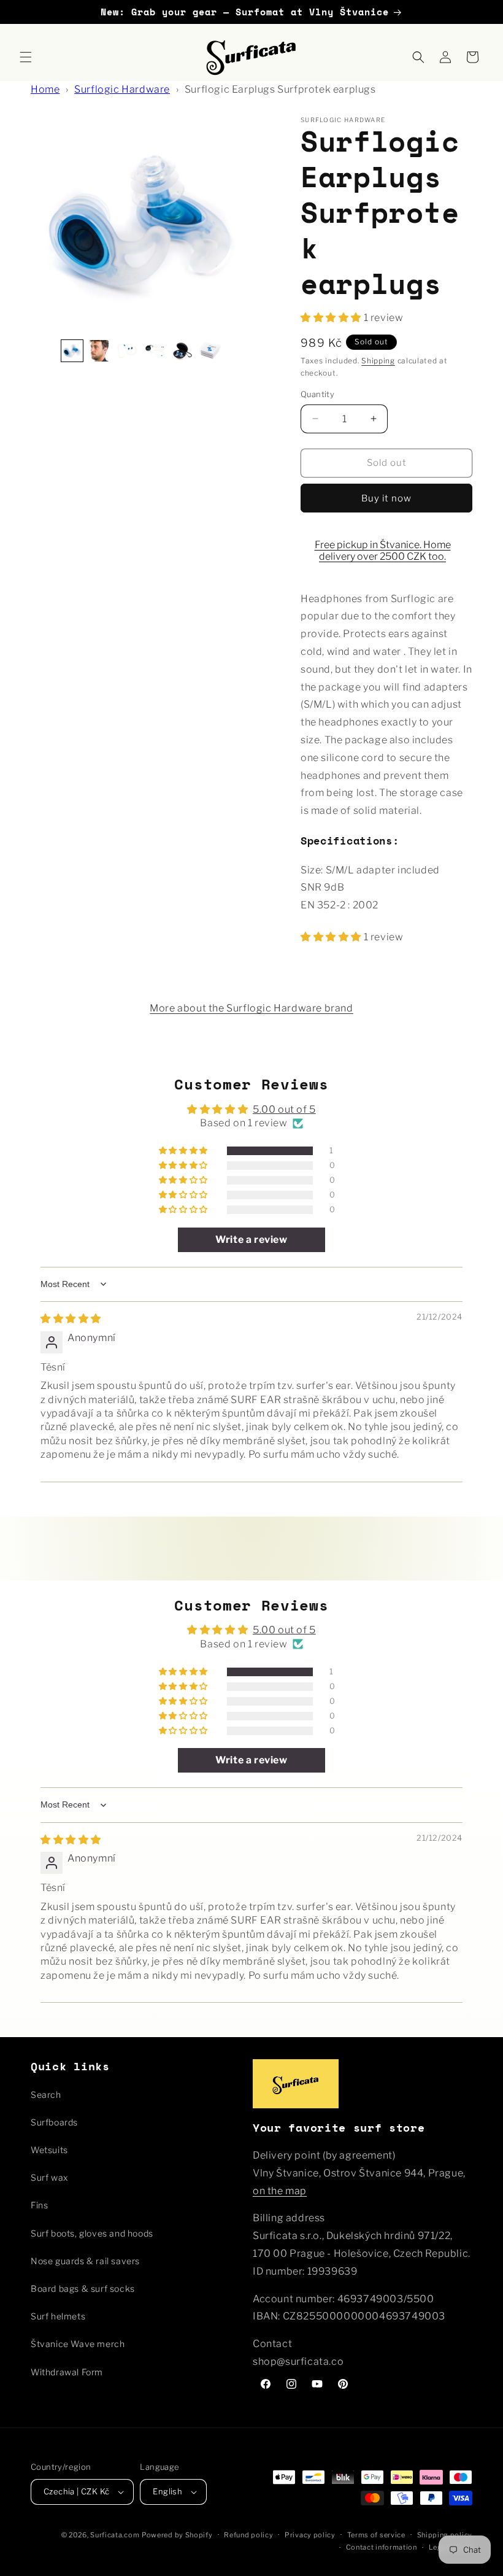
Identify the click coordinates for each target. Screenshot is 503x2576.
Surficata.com (115, 2535)
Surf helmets (58, 2316)
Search (46, 2094)
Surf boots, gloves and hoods (92, 2233)
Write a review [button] (251, 1240)
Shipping (378, 361)
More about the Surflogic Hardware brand (251, 1008)
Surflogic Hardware (122, 89)
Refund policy (248, 2535)
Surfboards (54, 2122)
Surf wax (49, 2177)
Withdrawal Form (67, 2372)
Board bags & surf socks (83, 2288)
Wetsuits (49, 2150)
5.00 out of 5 (284, 1109)
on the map (280, 2191)
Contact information (382, 2547)
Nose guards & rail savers (85, 2261)
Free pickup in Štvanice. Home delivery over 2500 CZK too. (383, 551)
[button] (26, 57)
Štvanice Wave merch (78, 2344)
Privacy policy (310, 2535)
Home (45, 89)
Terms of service (376, 2535)
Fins (39, 2205)
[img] (71, 1319)
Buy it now (386, 498)
